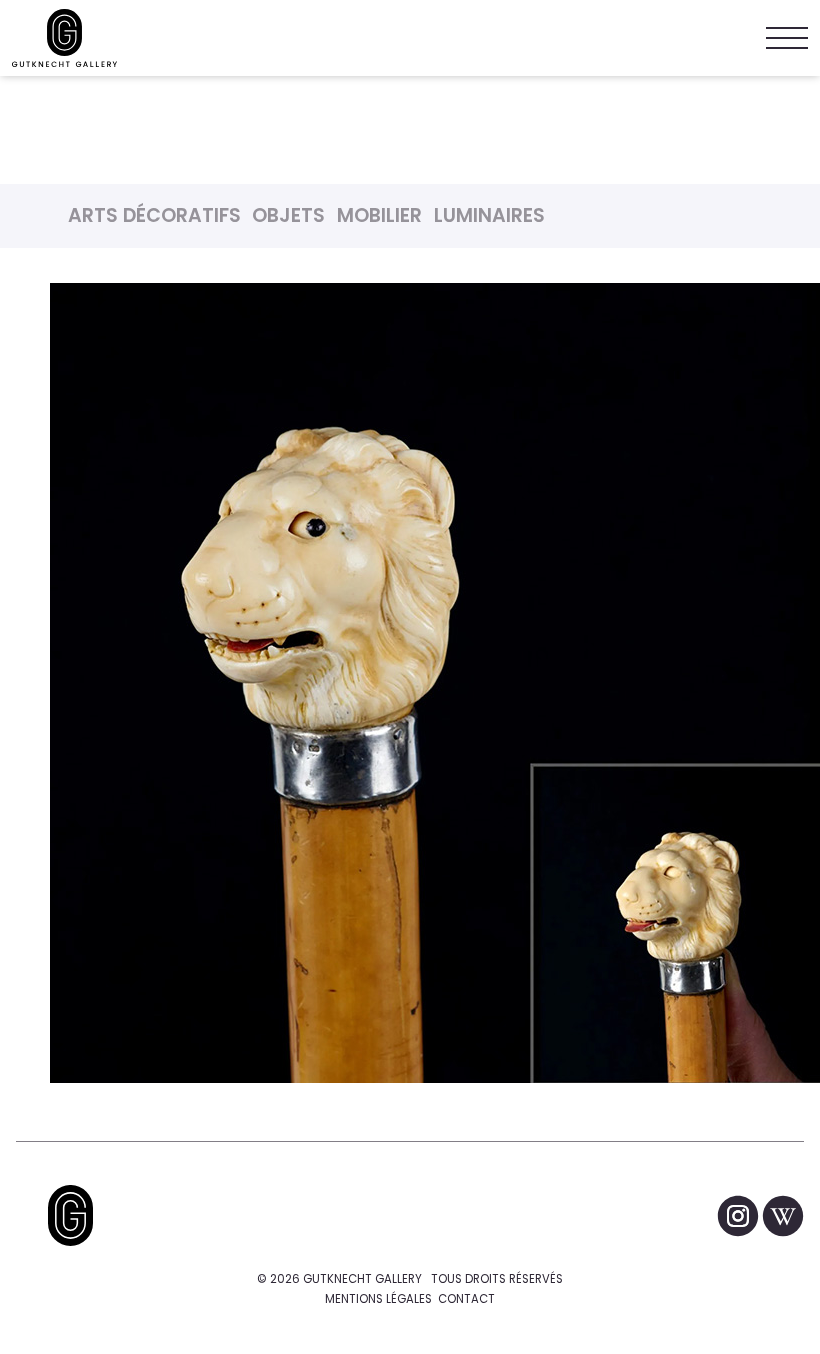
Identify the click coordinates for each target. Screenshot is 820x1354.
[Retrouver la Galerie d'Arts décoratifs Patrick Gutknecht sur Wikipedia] (783, 1215)
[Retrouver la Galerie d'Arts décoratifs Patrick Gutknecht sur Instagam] (739, 1215)
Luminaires (489, 215)
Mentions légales (378, 1299)
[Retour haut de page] (70, 1215)
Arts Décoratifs (154, 215)
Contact (466, 1299)
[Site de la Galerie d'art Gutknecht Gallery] (64, 38)
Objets (288, 215)
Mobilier (379, 215)
